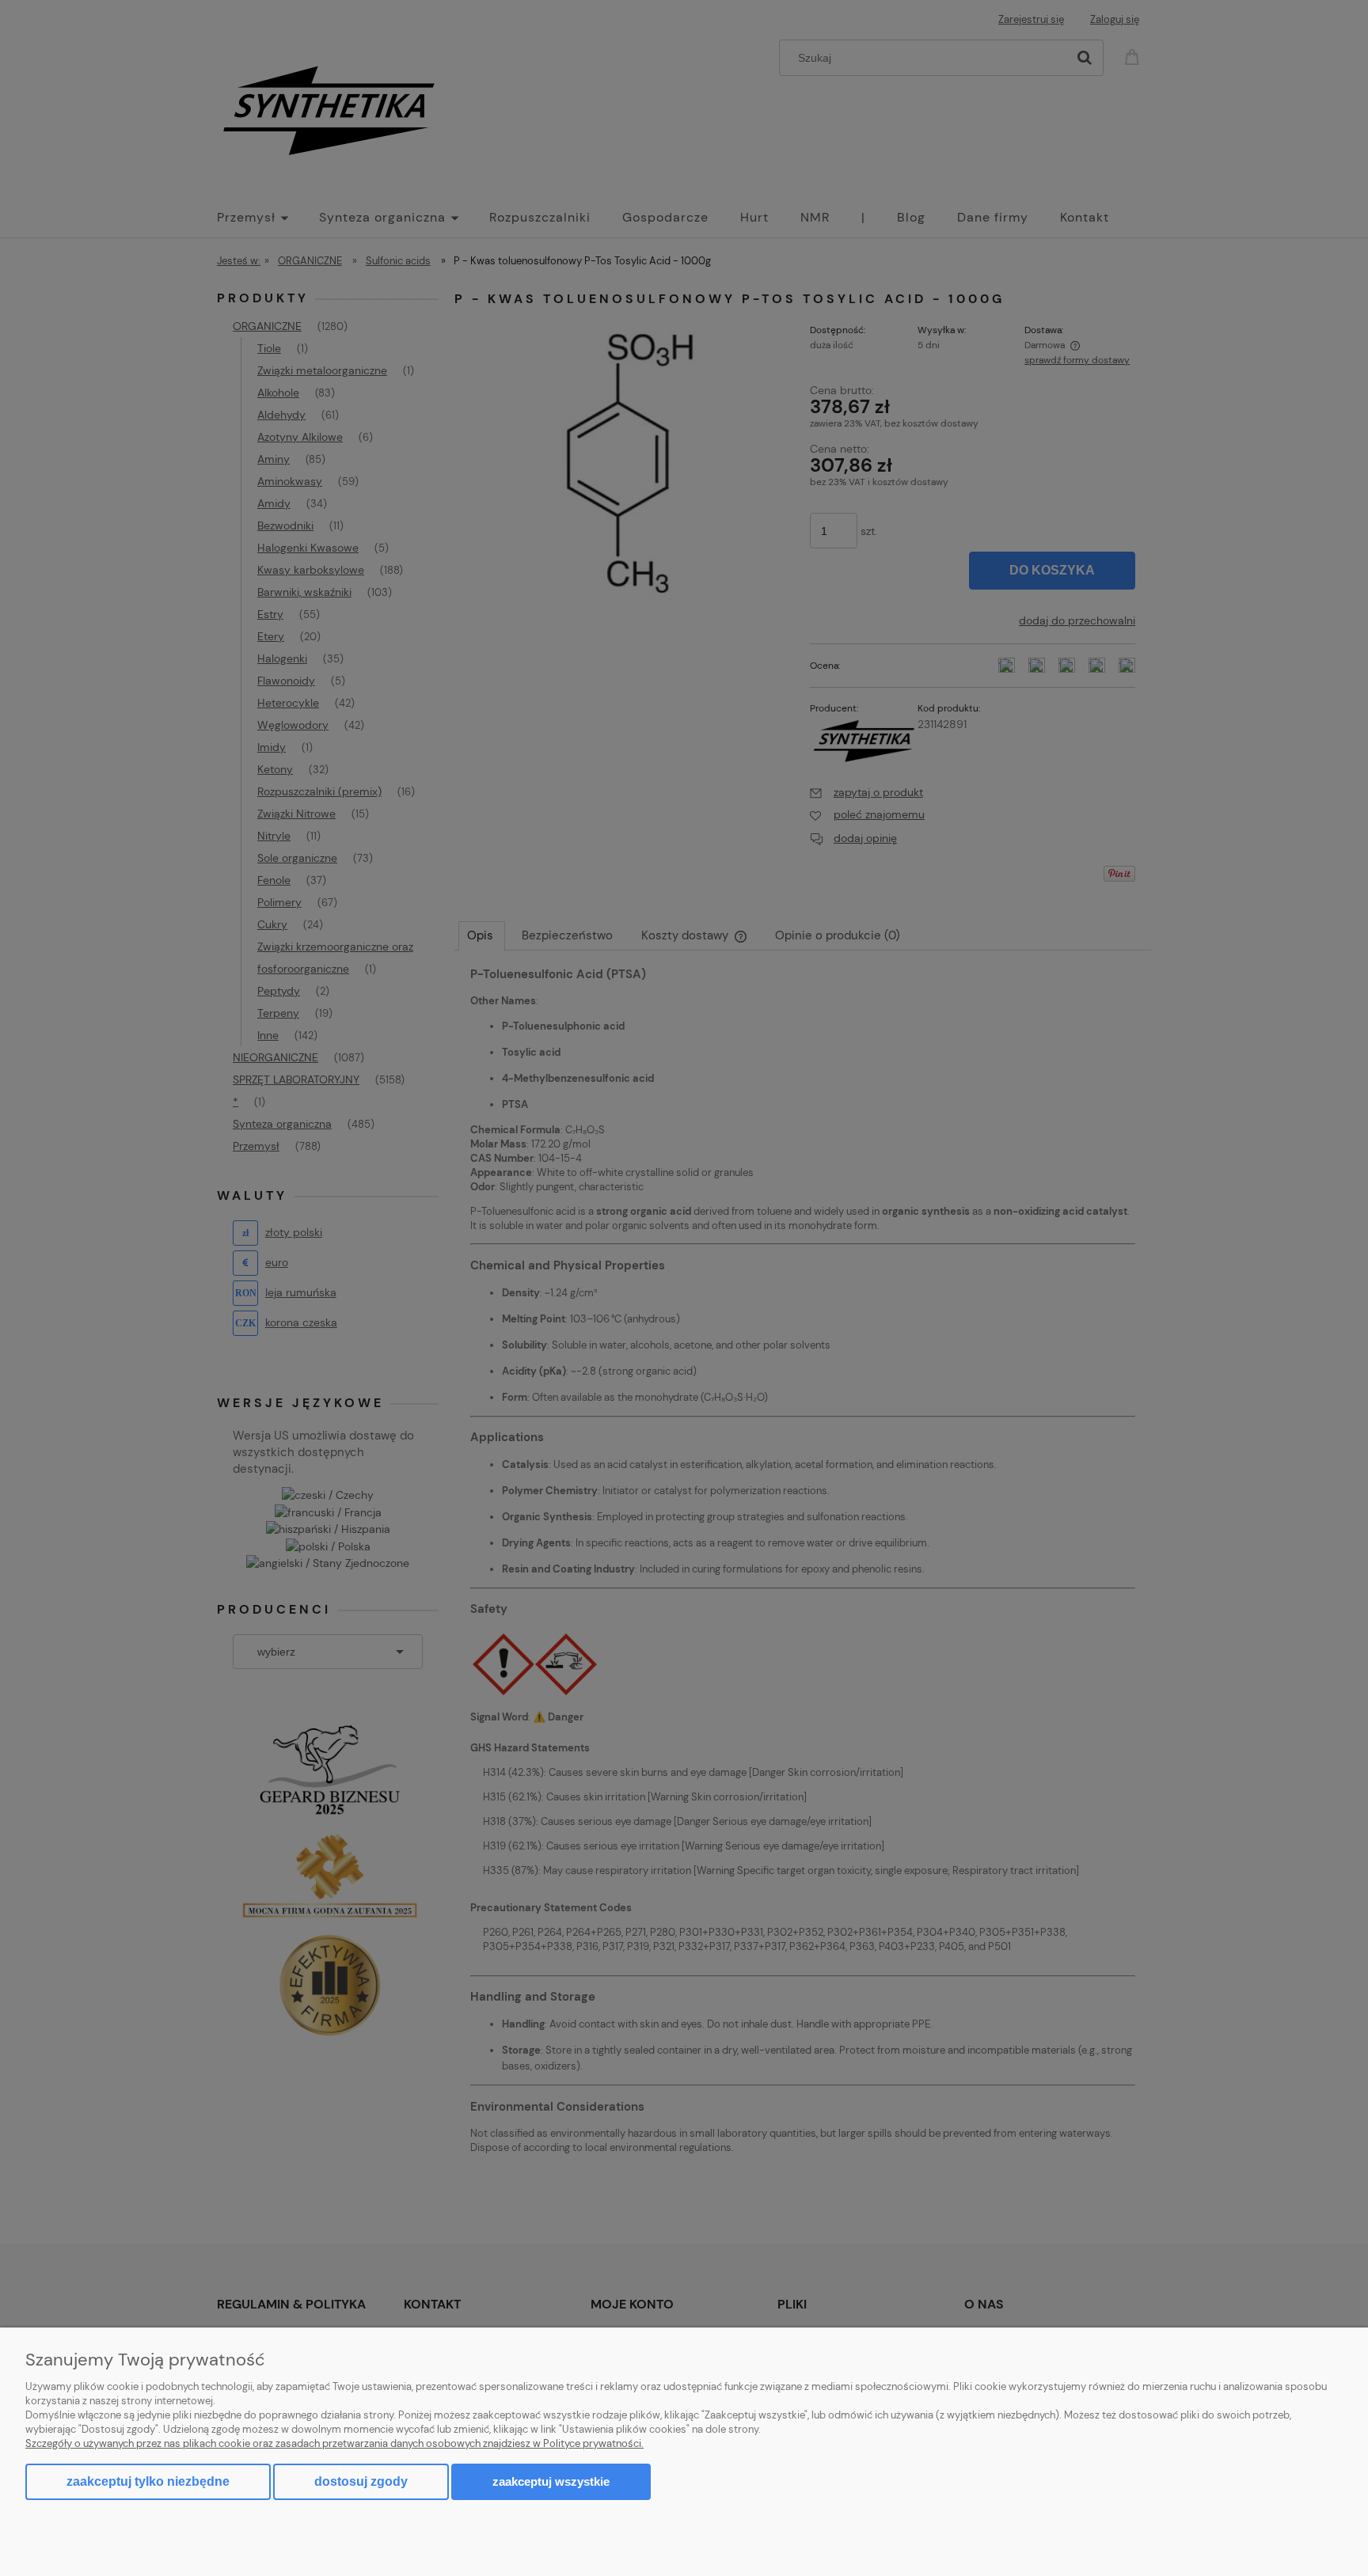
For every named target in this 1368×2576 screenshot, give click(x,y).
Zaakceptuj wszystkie (551, 2481)
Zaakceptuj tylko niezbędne (148, 2481)
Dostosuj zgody (361, 2481)
